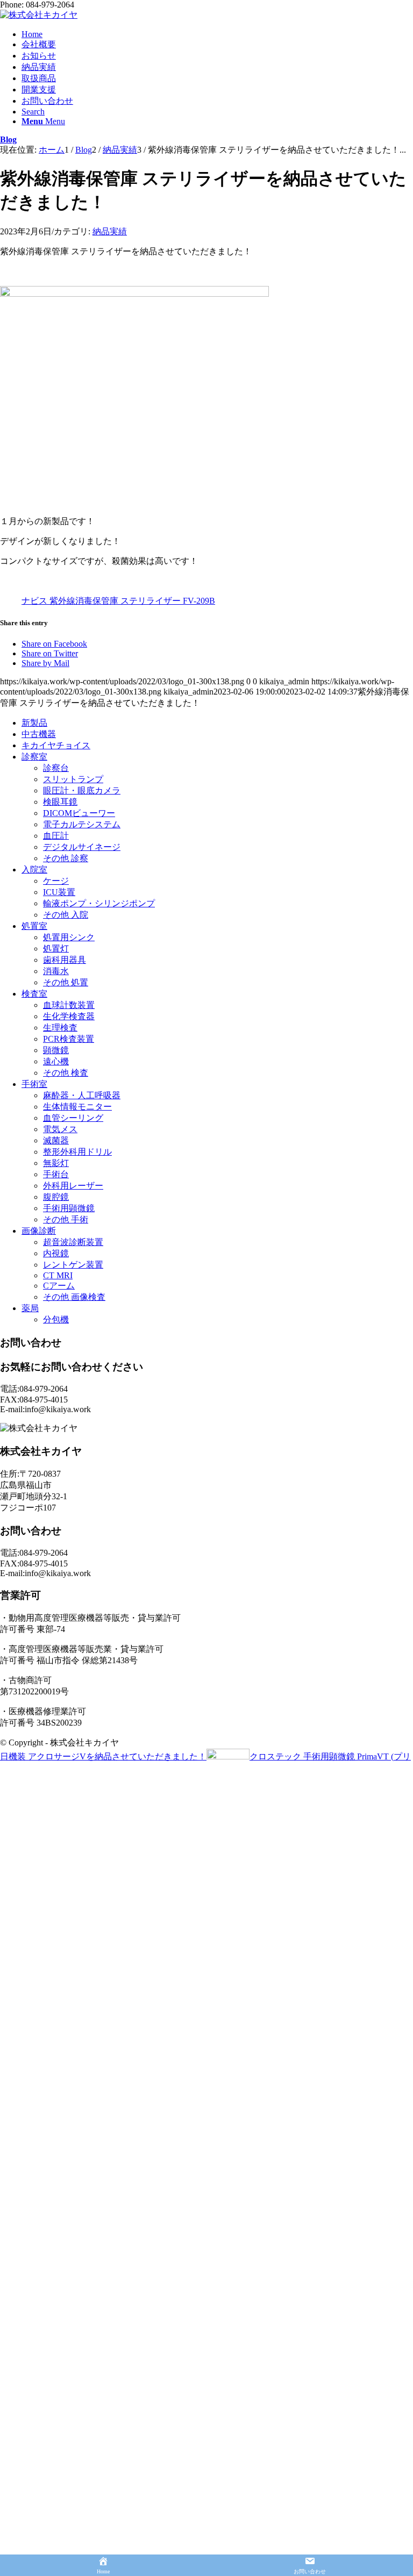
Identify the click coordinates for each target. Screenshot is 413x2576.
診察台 (56, 768)
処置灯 (56, 949)
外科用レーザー (73, 1186)
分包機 (56, 1319)
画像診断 (39, 1231)
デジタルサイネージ (82, 847)
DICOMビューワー (79, 813)
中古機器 (39, 734)
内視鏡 (56, 1253)
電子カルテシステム (82, 824)
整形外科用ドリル (77, 1152)
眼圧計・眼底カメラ (82, 790)
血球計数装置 (69, 1005)
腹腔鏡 (56, 1197)
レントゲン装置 (73, 1265)
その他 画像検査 (74, 1297)
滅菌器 (56, 1140)
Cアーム (59, 1286)
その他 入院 (66, 915)
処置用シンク (69, 937)
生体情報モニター (77, 1107)
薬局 (30, 1308)
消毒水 (56, 971)
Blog (8, 139)
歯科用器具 (65, 960)
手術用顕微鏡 (69, 1208)
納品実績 (110, 231)
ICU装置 (59, 892)
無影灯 (56, 1163)
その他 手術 (66, 1219)
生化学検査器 (69, 1016)
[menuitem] (217, 34)
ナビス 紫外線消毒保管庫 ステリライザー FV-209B (118, 601)
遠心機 (56, 1061)
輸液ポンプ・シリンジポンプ (99, 903)
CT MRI (58, 1275)
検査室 (34, 994)
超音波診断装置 (73, 1242)
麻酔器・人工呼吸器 (82, 1095)
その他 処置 (66, 982)
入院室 (34, 870)
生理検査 (60, 1028)
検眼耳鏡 (60, 802)
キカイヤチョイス (56, 745)
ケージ (56, 881)
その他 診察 (66, 858)
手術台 (56, 1174)
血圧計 (56, 836)
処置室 (34, 926)
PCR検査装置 (69, 1039)
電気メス (60, 1129)
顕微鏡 (56, 1050)
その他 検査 (66, 1073)
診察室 (34, 757)
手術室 (34, 1084)
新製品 (34, 723)
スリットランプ (73, 779)
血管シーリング (73, 1118)
